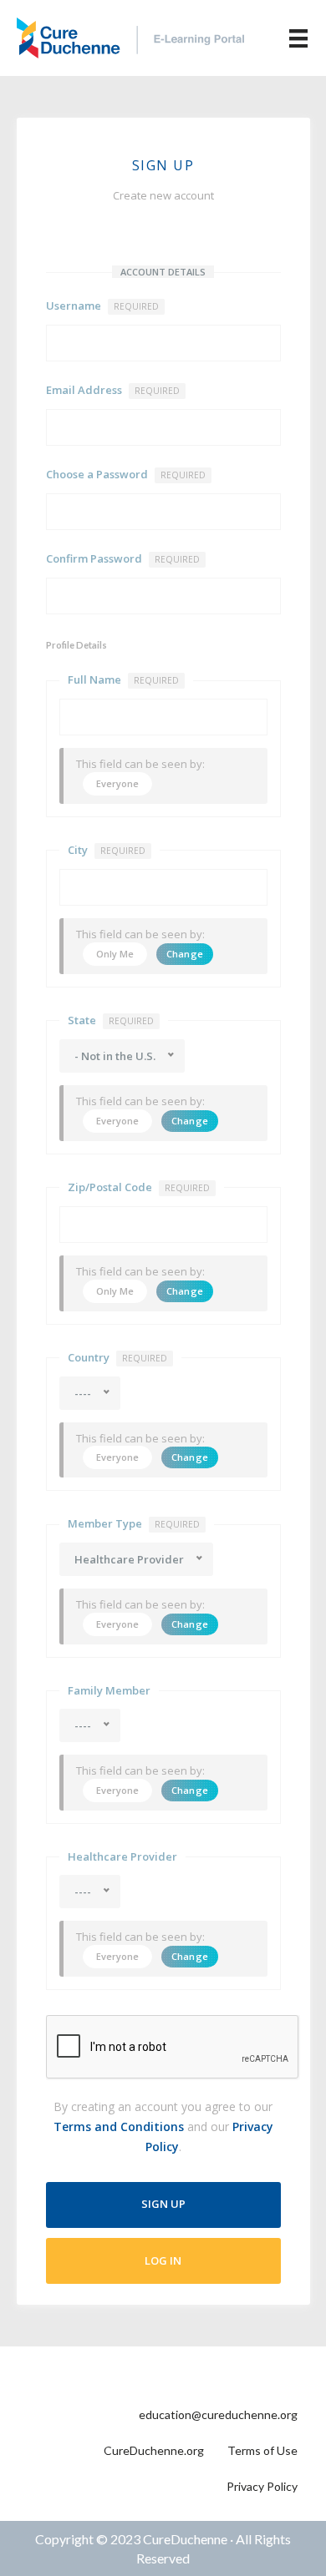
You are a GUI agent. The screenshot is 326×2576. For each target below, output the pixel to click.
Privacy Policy (262, 2486)
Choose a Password (126, 474)
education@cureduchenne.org (218, 2414)
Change (185, 954)
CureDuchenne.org (154, 2450)
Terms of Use (262, 2450)
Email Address (113, 390)
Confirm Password (123, 558)
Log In (163, 2260)
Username (102, 306)
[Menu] (298, 38)
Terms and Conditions (119, 2126)
